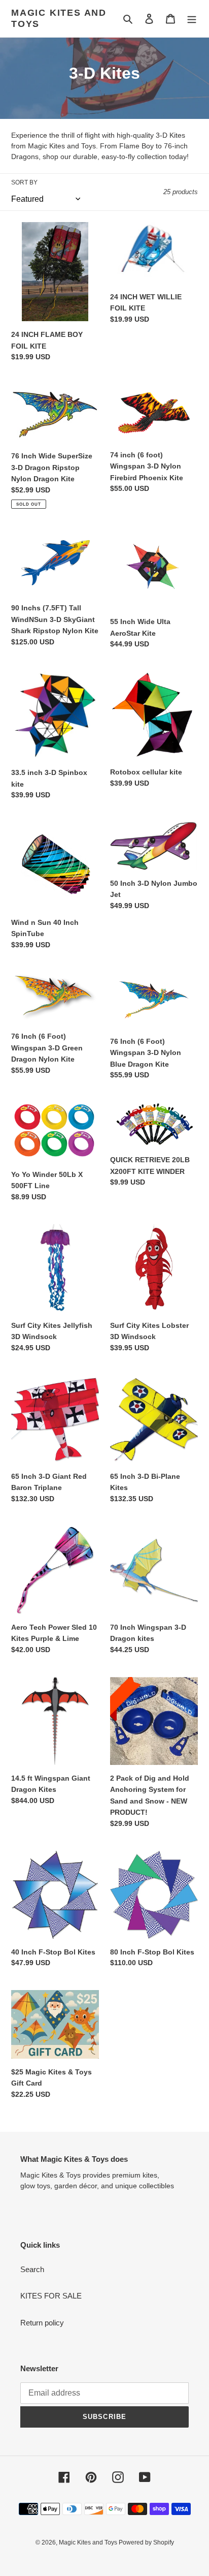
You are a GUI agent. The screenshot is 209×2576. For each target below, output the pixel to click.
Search (32, 2269)
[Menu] (192, 19)
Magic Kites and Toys (59, 18)
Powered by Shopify (146, 2542)
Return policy (42, 2323)
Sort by (24, 182)
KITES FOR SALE (51, 2296)
